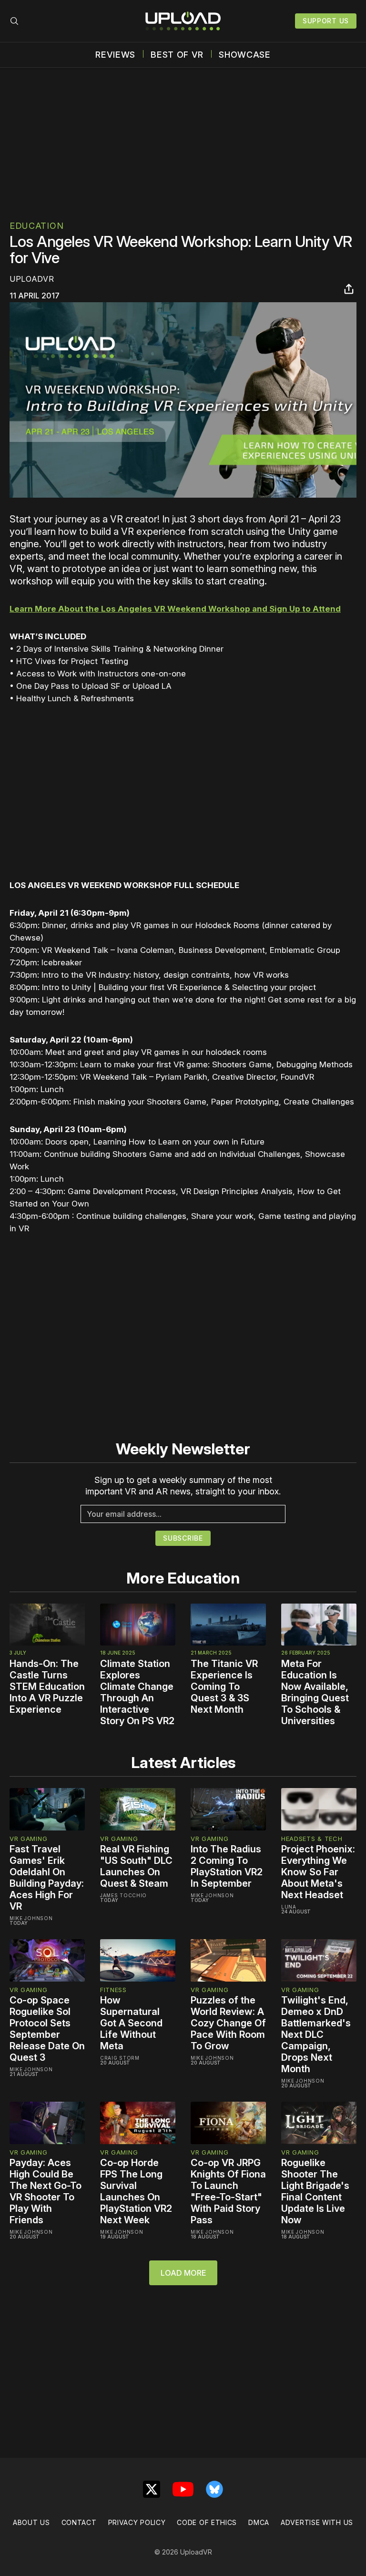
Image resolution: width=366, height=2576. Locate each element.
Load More (183, 2273)
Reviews (115, 55)
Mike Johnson (31, 1918)
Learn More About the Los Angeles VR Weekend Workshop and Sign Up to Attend (175, 609)
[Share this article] (349, 289)
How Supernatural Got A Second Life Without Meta (131, 2023)
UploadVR (32, 279)
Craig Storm (120, 2058)
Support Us (326, 21)
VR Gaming (28, 1839)
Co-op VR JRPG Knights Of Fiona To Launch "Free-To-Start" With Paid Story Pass (228, 2191)
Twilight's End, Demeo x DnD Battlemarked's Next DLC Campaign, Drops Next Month (316, 2034)
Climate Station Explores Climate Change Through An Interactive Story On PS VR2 (137, 1692)
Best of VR (177, 55)
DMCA (259, 2522)
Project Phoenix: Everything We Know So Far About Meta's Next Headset (318, 1872)
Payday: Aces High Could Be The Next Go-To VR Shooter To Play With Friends (46, 2191)
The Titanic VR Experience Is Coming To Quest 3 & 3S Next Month (224, 1687)
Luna (289, 1907)
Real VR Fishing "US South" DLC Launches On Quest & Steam (136, 1866)
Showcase (245, 55)
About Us (31, 2522)
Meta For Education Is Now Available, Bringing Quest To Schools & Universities (315, 1692)
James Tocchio (123, 1895)
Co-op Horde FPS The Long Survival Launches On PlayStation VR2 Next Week (136, 2191)
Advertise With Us (317, 2522)
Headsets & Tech (312, 1839)
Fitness (113, 1990)
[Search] (14, 21)
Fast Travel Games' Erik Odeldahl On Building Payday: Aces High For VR (47, 1878)
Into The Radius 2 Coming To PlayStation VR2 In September (227, 1866)
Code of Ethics (207, 2522)
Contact (79, 2522)
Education (36, 226)
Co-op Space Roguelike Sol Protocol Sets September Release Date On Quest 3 (47, 2029)
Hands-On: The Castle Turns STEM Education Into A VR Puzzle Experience (47, 1687)
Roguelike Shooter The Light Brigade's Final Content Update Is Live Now (315, 2191)
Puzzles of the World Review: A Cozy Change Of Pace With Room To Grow (228, 2023)
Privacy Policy (137, 2522)
